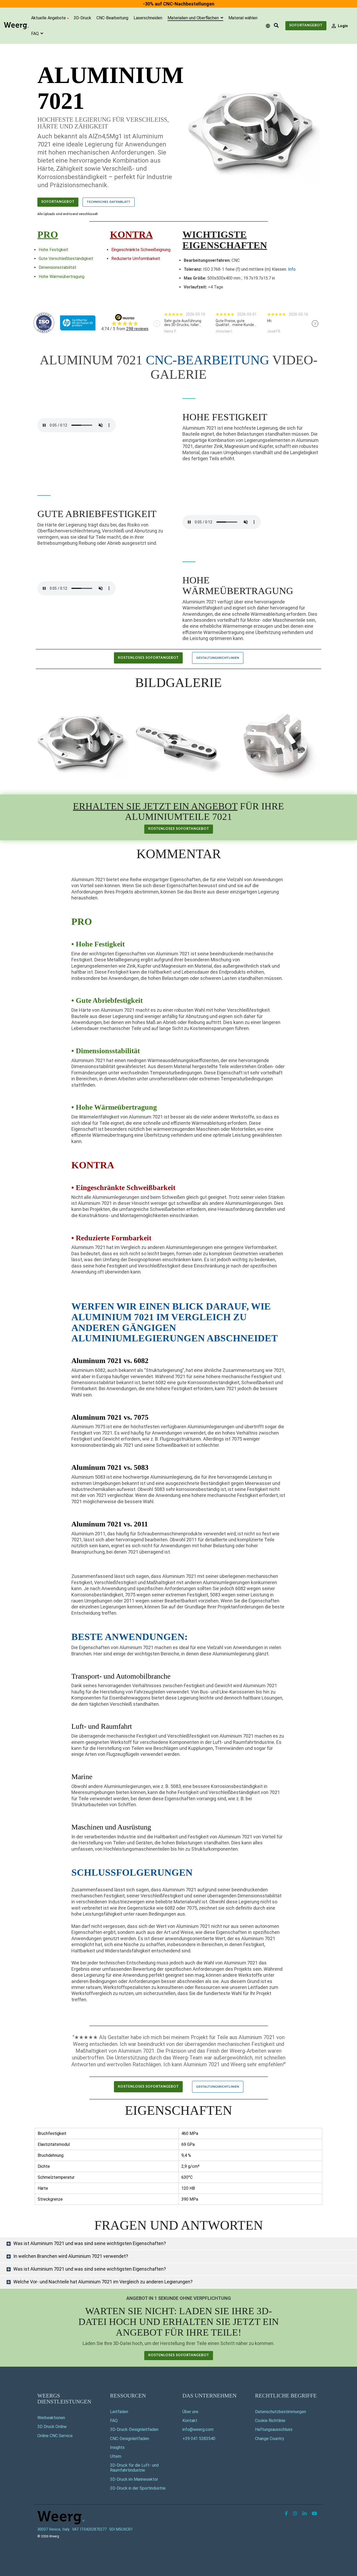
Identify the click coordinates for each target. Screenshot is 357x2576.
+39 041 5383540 (199, 2439)
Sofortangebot (306, 25)
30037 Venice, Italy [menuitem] (53, 2529)
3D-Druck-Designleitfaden (134, 2429)
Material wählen (243, 18)
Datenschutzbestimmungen (281, 2412)
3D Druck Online (52, 2427)
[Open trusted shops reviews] (185, 323)
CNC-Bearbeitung (112, 18)
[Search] (276, 26)
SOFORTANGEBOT (58, 202)
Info (292, 269)
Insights (117, 2447)
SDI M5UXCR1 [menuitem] (121, 2529)
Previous (157, 324)
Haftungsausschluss (274, 2429)
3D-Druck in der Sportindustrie (138, 2488)
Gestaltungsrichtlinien (218, 658)
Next (315, 324)
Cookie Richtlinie (270, 2421)
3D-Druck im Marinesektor (134, 2479)
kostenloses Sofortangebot (148, 658)
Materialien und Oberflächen (194, 18)
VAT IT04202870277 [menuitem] (89, 2529)
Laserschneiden (148, 18)
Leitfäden (119, 2412)
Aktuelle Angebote (48, 18)
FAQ (35, 34)
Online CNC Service (55, 2436)
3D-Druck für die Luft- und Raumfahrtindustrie (134, 2468)
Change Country (270, 2439)
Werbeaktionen (51, 2418)
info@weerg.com (198, 2429)
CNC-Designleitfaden (129, 2439)
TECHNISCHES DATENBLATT (109, 202)
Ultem (116, 2456)
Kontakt (190, 2421)
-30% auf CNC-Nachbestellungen (179, 4)
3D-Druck (82, 18)
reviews (137, 329)
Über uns (190, 2412)
